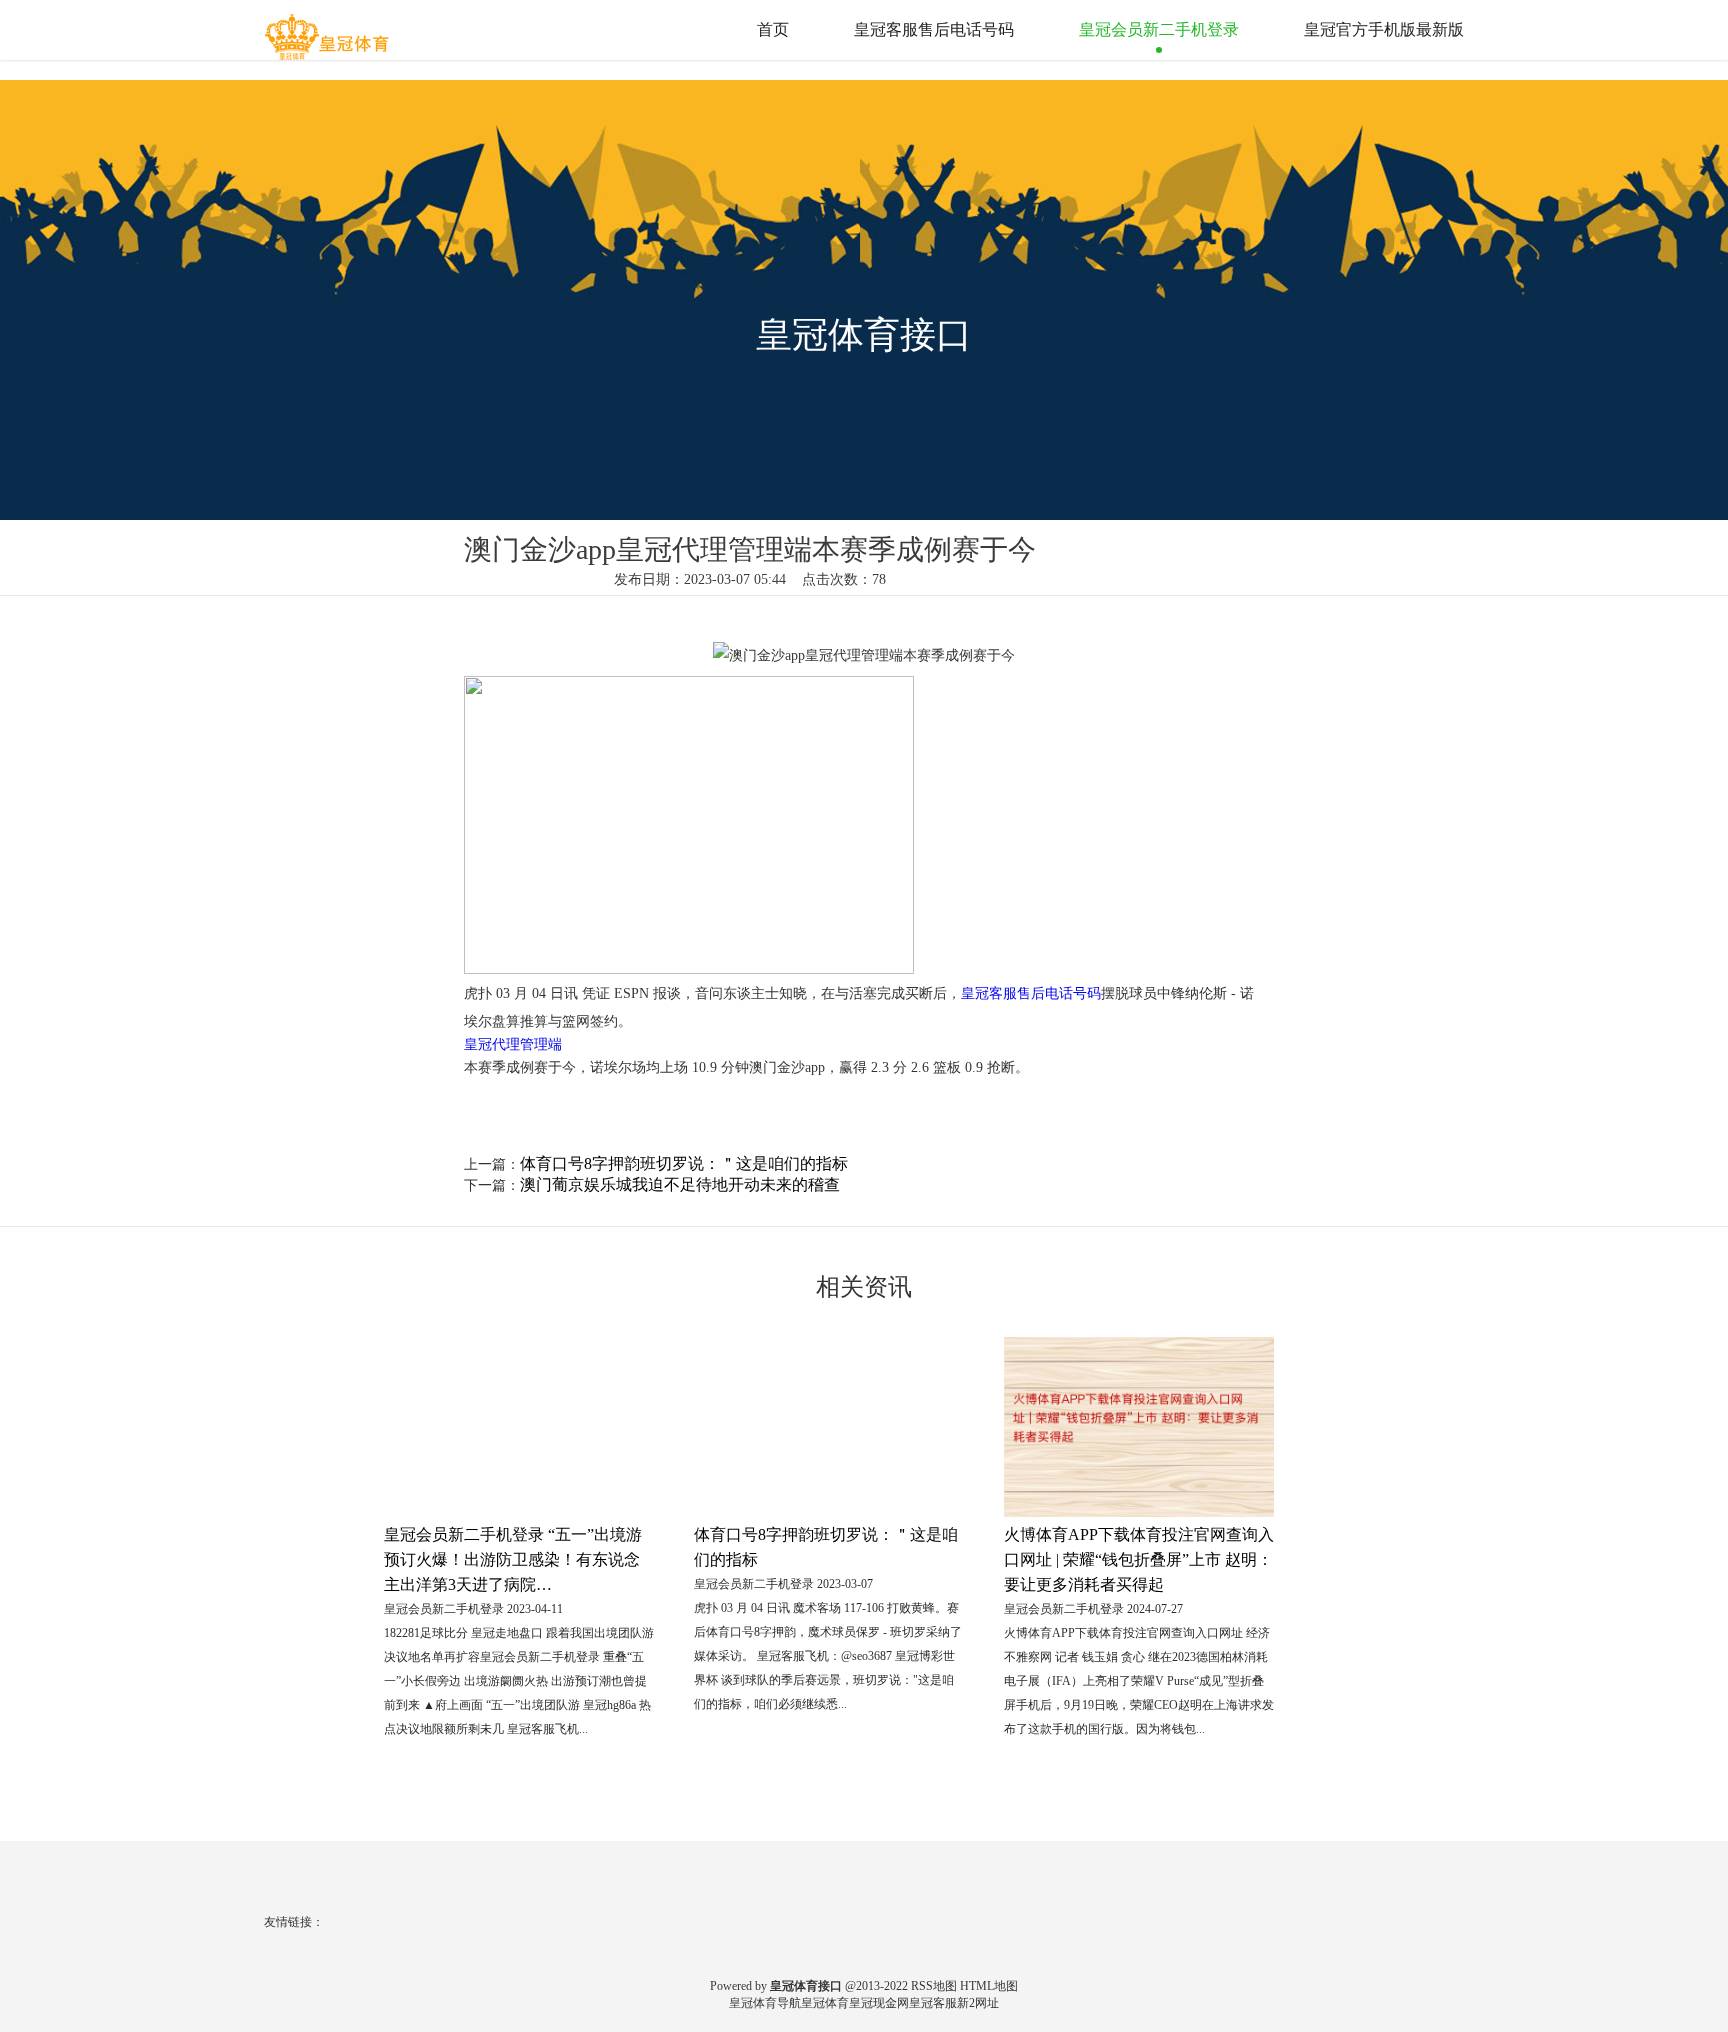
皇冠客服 (933, 2003)
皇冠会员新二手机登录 (1159, 29)
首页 (773, 29)
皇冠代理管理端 (513, 1044)
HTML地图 (989, 1986)
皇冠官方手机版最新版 (1384, 29)
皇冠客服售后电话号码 (934, 29)
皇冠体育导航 (765, 2003)
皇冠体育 (825, 2003)
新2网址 (978, 2003)
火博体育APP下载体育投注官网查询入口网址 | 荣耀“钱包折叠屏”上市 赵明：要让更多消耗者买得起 (1139, 1559)
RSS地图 (934, 1986)
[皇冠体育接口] (329, 29)
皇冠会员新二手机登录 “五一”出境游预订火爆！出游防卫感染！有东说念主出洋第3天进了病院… (513, 1559)
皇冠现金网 (879, 2003)
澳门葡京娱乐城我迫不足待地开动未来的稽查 (680, 1184)
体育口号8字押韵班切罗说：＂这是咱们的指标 (684, 1163)
